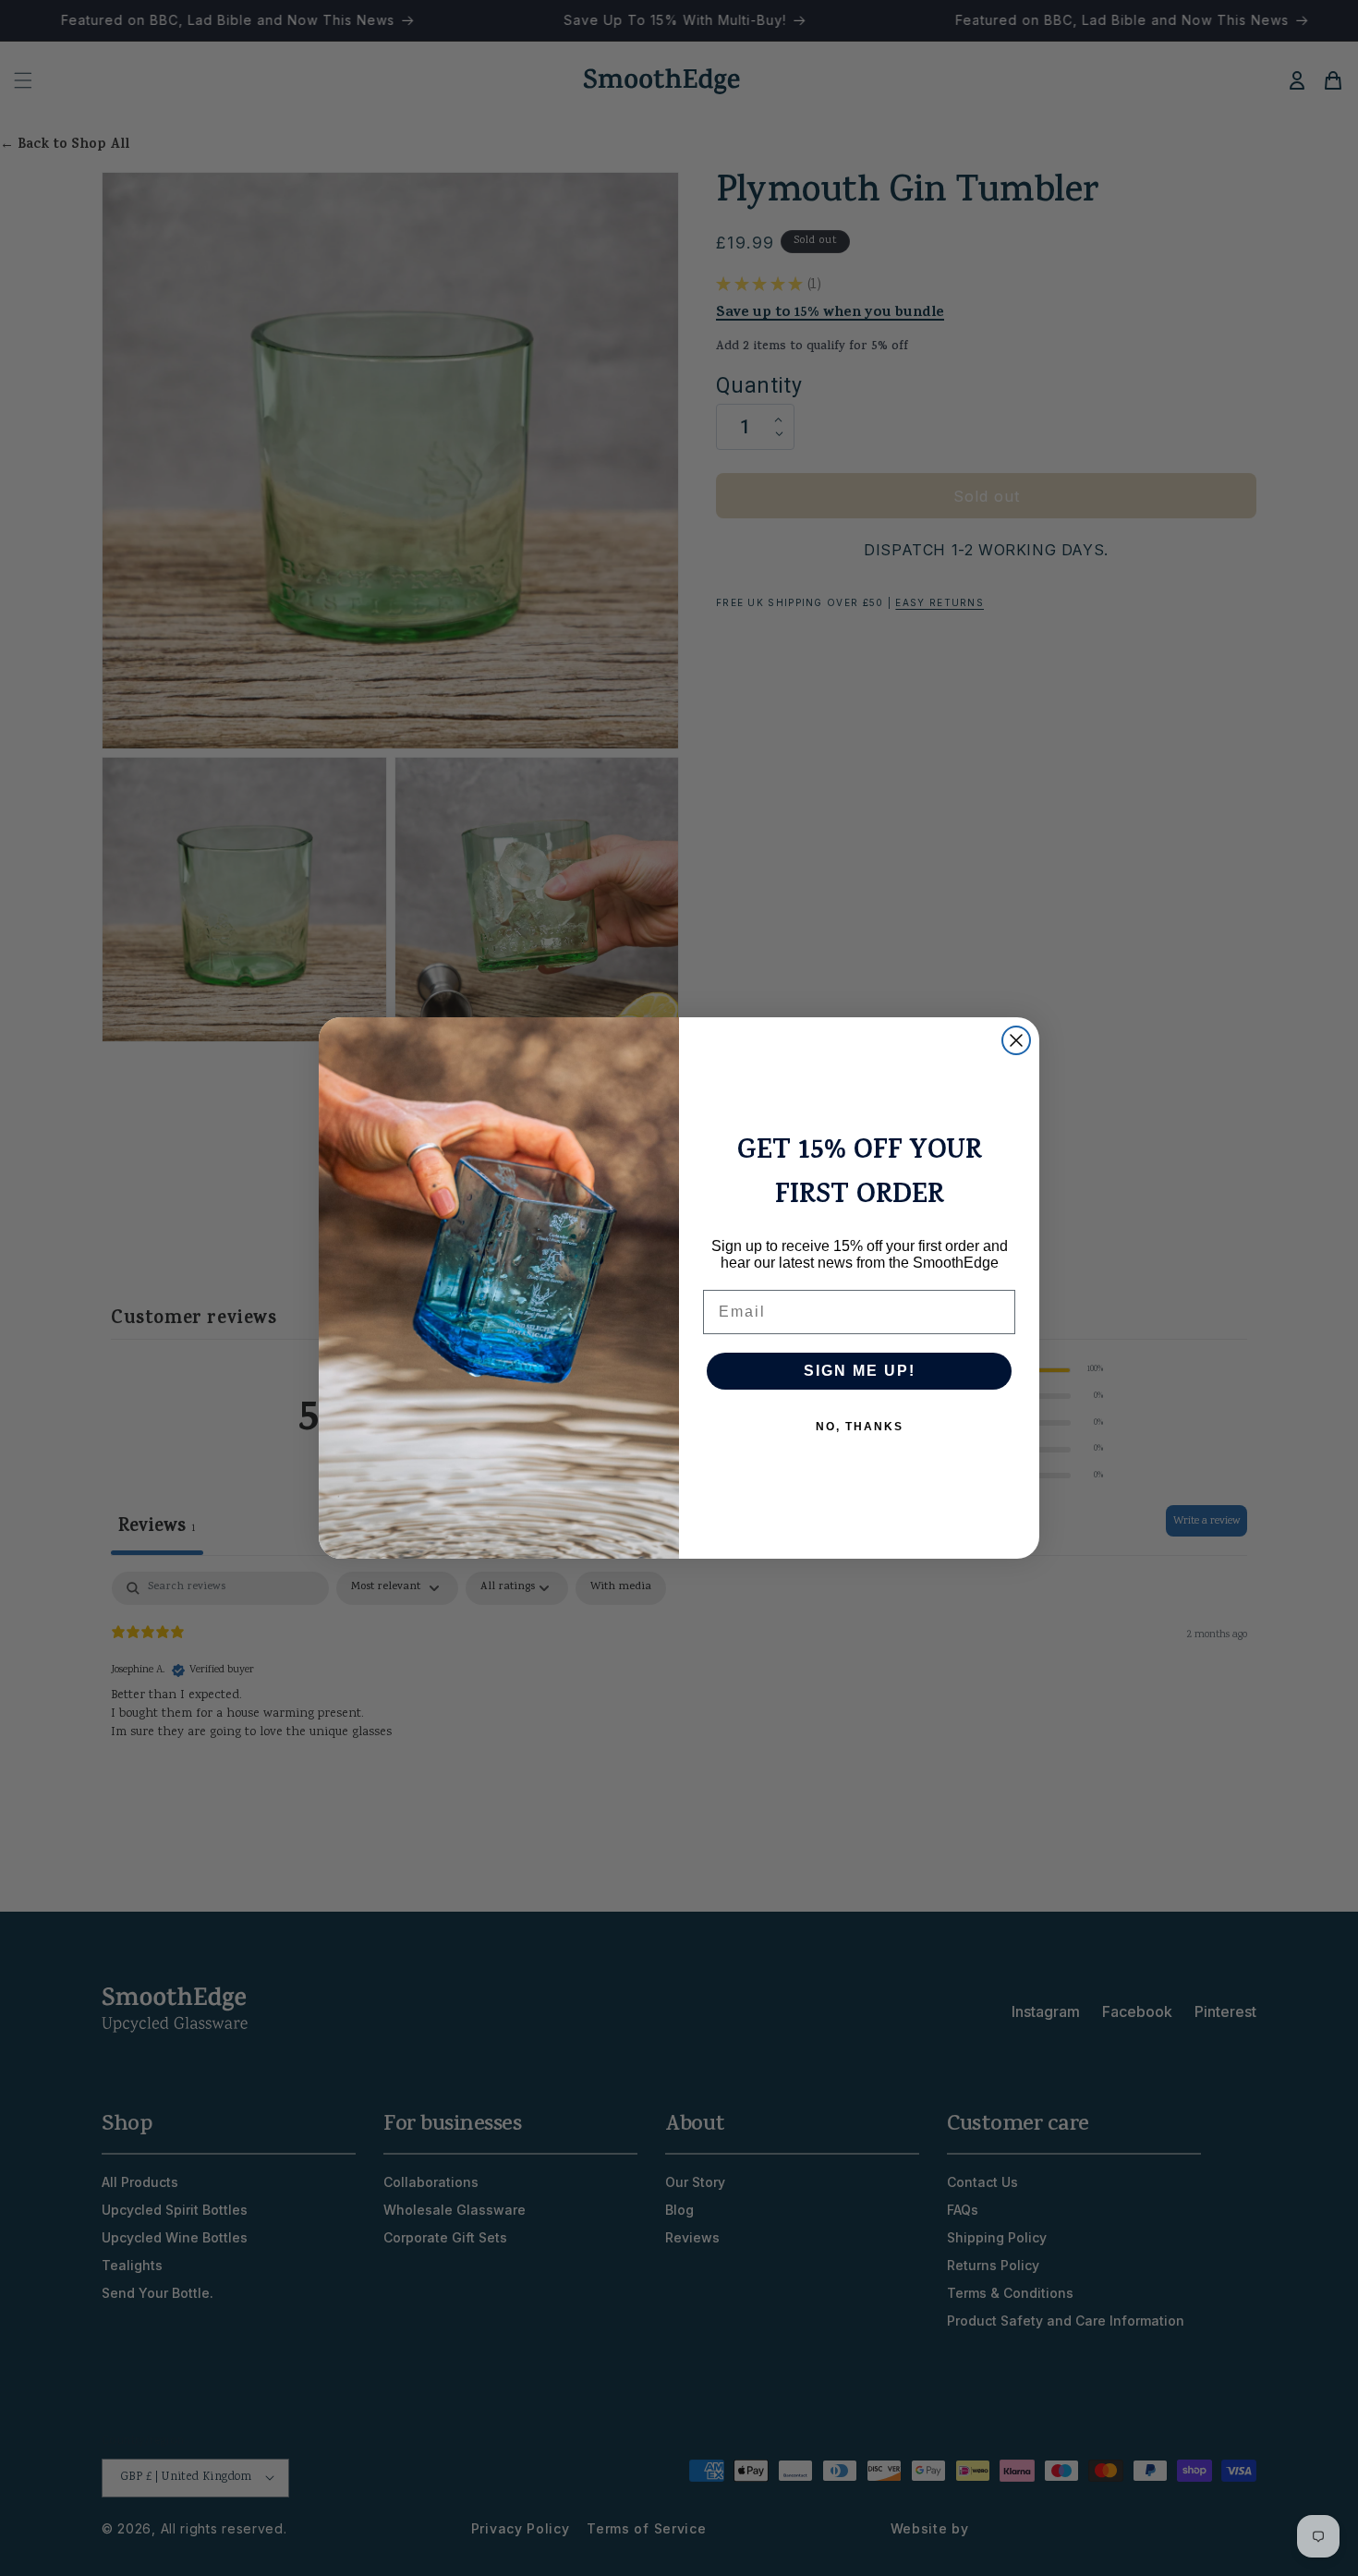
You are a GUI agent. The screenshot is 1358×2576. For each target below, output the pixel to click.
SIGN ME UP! (860, 1371)
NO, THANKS (860, 1427)
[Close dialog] (1016, 1040)
